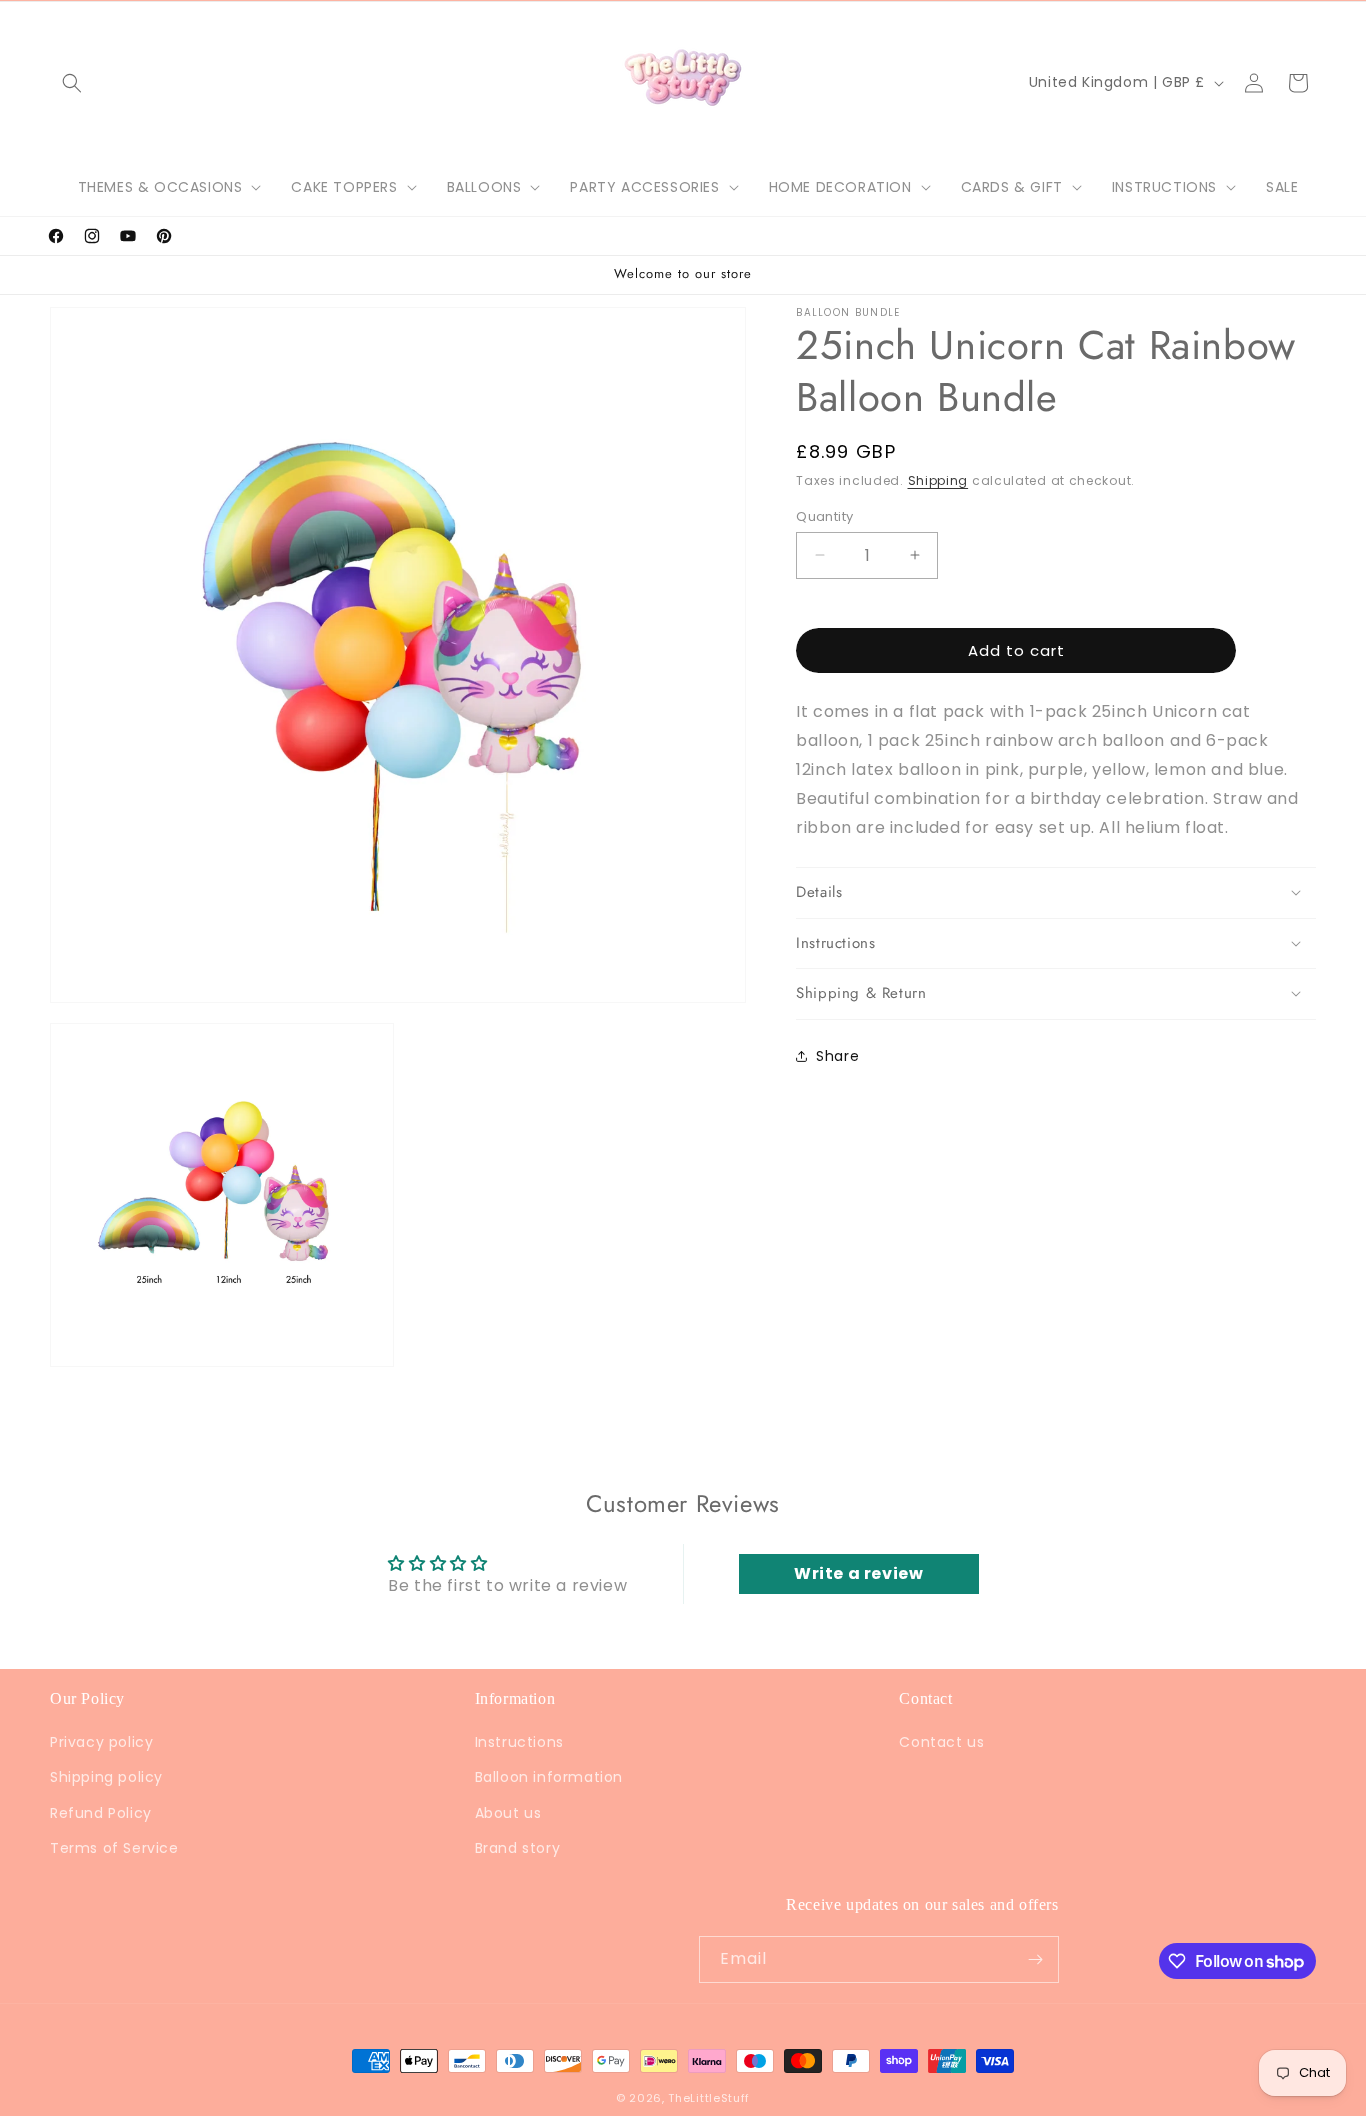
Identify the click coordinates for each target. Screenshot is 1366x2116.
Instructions (519, 1742)
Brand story (518, 1847)
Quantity (824, 515)
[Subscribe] (1036, 1959)
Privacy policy (101, 1742)
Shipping (938, 480)
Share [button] (837, 1055)
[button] (72, 83)
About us (508, 1812)
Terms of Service (114, 1847)
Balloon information (549, 1777)
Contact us (941, 1742)
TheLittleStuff (709, 2098)
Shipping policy (106, 1777)
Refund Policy (101, 1812)
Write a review (858, 1574)
